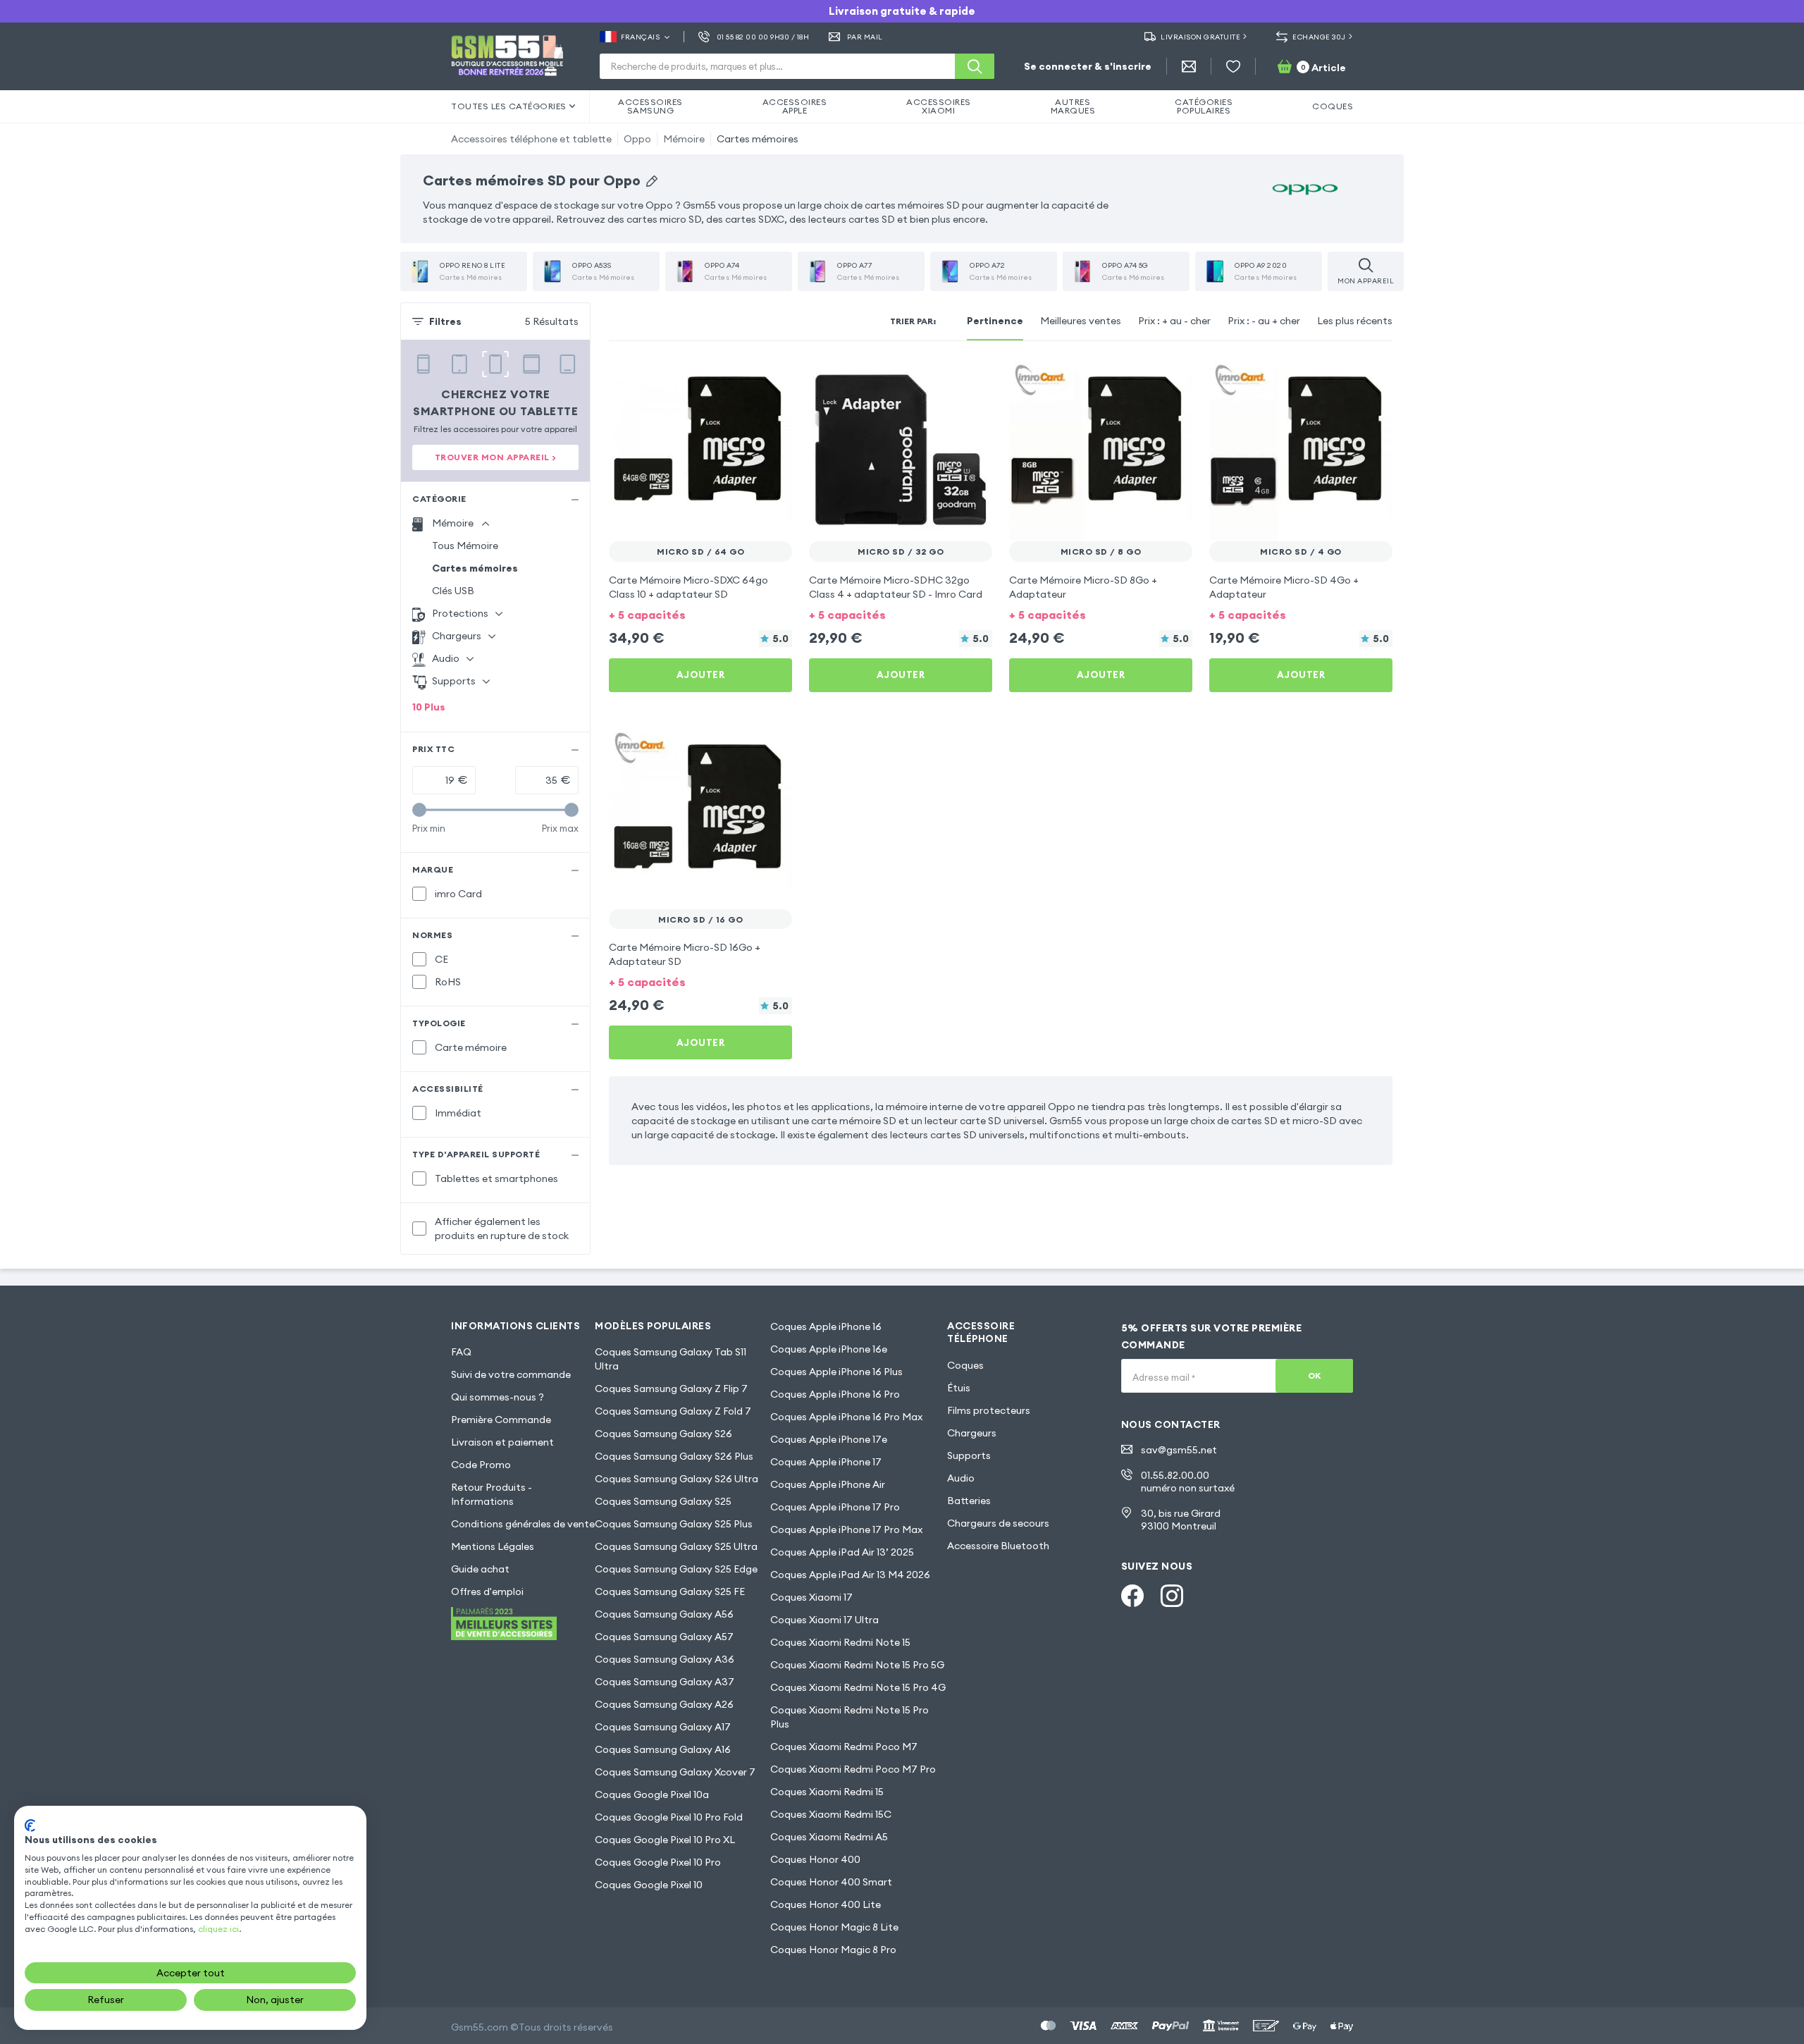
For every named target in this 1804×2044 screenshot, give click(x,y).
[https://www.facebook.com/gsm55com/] (1132, 1596)
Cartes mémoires (758, 139)
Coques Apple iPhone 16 (826, 1326)
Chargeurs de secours (998, 1523)
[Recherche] (975, 66)
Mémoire (684, 139)
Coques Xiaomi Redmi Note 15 (840, 1642)
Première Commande (501, 1420)
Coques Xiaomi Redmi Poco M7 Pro (853, 1769)
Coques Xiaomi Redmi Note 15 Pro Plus (850, 1717)
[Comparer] (744, 378)
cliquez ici (218, 1929)
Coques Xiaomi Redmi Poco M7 (844, 1747)
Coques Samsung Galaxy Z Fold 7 (673, 1411)
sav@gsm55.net (1179, 1450)
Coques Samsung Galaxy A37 (665, 1682)
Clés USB (453, 591)
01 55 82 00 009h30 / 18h (763, 37)
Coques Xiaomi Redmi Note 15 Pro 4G (858, 1687)
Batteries (969, 1501)
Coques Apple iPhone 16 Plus (836, 1372)
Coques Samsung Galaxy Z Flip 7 (671, 1389)
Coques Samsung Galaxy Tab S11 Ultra (671, 1359)
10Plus (429, 707)
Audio (961, 1478)
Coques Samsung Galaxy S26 (663, 1434)
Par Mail (865, 37)
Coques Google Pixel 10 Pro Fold (669, 1817)
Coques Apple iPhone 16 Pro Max (846, 1417)
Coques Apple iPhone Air (828, 1484)
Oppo (637, 139)
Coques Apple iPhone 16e (829, 1349)
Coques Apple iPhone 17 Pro (835, 1507)
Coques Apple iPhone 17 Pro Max (846, 1529)
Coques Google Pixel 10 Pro (658, 1862)
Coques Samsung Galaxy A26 (664, 1704)
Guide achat (480, 1569)
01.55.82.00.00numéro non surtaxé (1188, 1482)
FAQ (461, 1352)
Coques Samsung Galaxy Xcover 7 (675, 1772)
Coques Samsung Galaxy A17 (663, 1727)
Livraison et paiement (502, 1442)
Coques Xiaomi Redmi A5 (829, 1837)
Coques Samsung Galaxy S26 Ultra (676, 1479)
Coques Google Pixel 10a (652, 1794)
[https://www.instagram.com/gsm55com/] (1172, 1596)
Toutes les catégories (509, 106)
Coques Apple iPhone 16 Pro (835, 1394)
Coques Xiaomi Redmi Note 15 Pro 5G (857, 1665)
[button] (700, 614)
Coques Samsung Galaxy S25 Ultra (676, 1546)
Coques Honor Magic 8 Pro (833, 1950)
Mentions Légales (493, 1546)
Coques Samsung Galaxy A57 (664, 1637)
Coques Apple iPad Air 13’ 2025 (842, 1552)
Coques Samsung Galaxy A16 (663, 1749)
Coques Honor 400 (815, 1859)
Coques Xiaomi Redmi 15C (831, 1814)
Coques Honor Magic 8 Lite (834, 1927)
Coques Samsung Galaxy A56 (664, 1614)
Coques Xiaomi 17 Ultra (824, 1620)
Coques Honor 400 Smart (831, 1882)
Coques (965, 1365)
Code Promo (481, 1465)
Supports (969, 1455)
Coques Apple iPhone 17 (826, 1462)
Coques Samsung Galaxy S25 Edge (676, 1569)
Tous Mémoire (465, 546)
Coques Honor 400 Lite (826, 1904)
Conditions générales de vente (523, 1524)
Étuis (959, 1388)
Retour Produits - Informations (492, 1494)
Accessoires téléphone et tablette (531, 139)
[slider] (419, 810)
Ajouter (701, 675)
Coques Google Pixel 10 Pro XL (665, 1840)
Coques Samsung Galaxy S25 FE (670, 1592)
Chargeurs (972, 1433)
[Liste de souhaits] (1233, 66)
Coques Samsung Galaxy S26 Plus (674, 1456)
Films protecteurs (989, 1410)
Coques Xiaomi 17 (811, 1597)
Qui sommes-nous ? (498, 1397)
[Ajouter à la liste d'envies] (772, 378)
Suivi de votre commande (511, 1374)
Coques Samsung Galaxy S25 (663, 1501)
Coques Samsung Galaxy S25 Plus (674, 1524)
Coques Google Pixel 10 (649, 1885)
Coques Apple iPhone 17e (829, 1439)
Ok (1315, 1375)
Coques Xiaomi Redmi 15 (827, 1792)
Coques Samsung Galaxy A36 (665, 1659)
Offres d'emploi (487, 1592)
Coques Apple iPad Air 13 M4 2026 (850, 1575)
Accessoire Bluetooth (998, 1546)
